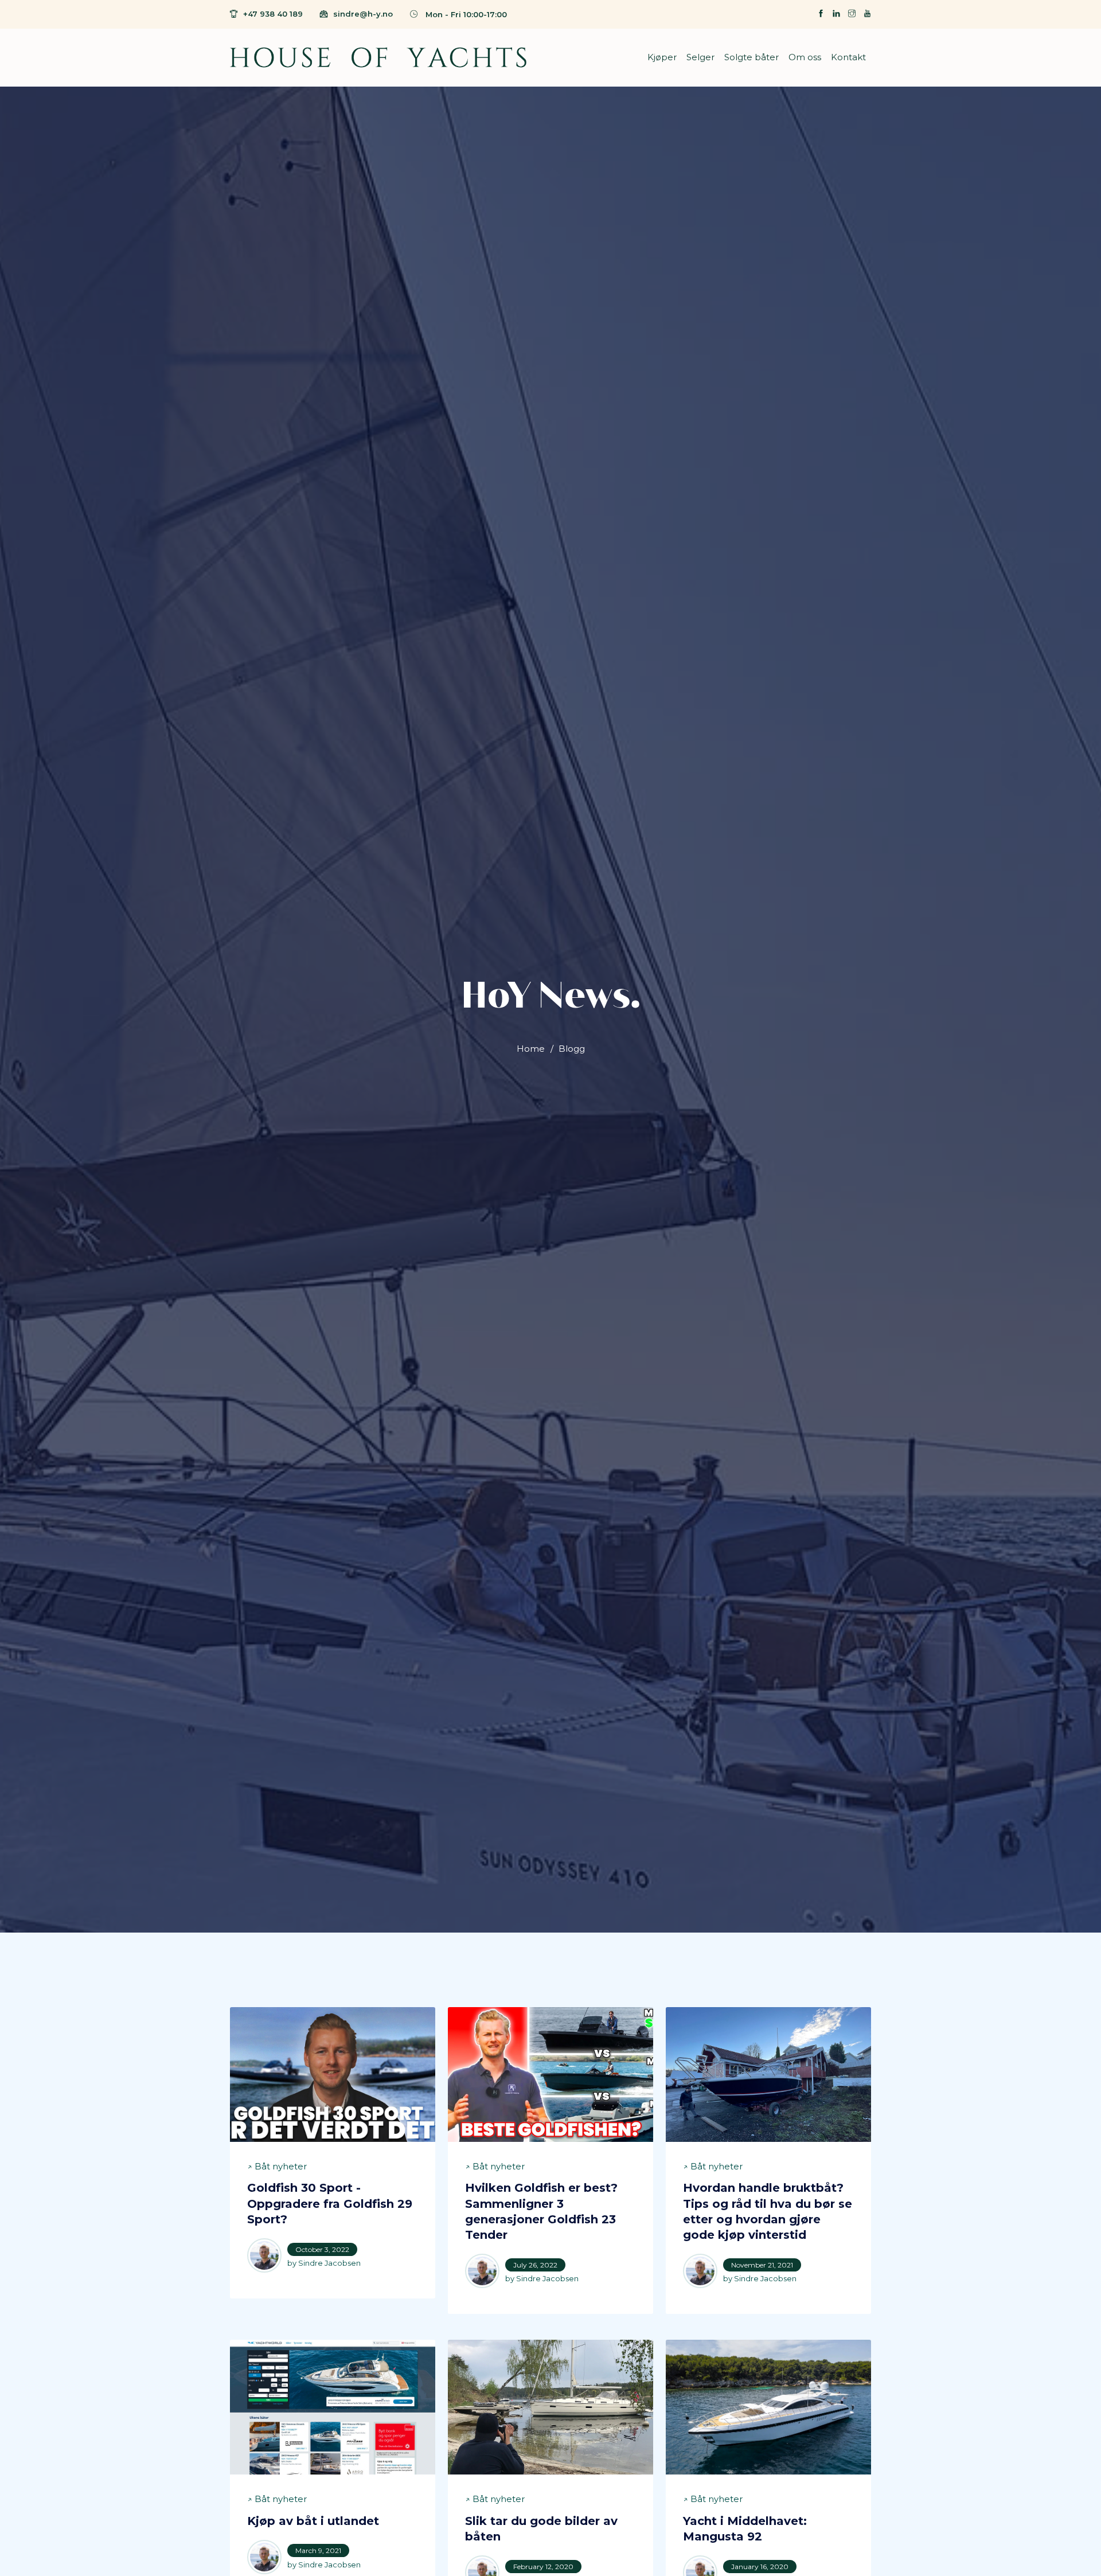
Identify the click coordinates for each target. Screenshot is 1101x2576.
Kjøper (662, 57)
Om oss (805, 57)
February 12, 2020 (543, 2567)
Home (531, 1049)
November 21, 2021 (762, 2265)
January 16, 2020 (760, 2567)
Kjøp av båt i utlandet (313, 2521)
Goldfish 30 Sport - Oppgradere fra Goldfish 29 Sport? (330, 2204)
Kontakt (848, 57)
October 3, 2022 (322, 2249)
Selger (700, 57)
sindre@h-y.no (363, 14)
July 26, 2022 (535, 2265)
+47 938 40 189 (273, 14)
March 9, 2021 (318, 2550)
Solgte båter (751, 57)
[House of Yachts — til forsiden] (378, 57)
